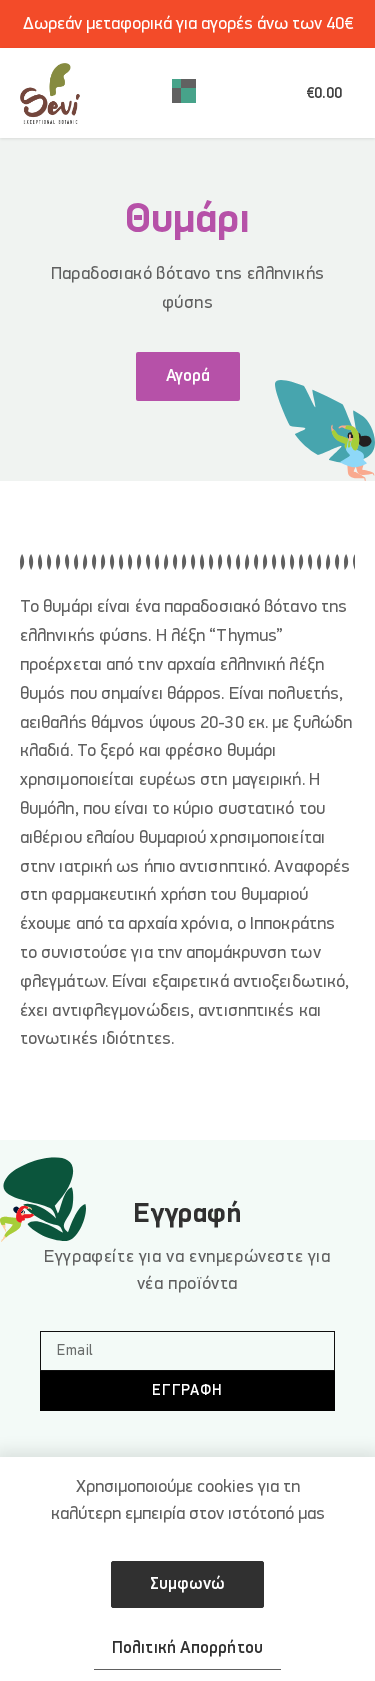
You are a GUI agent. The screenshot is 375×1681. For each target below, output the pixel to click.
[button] (184, 93)
